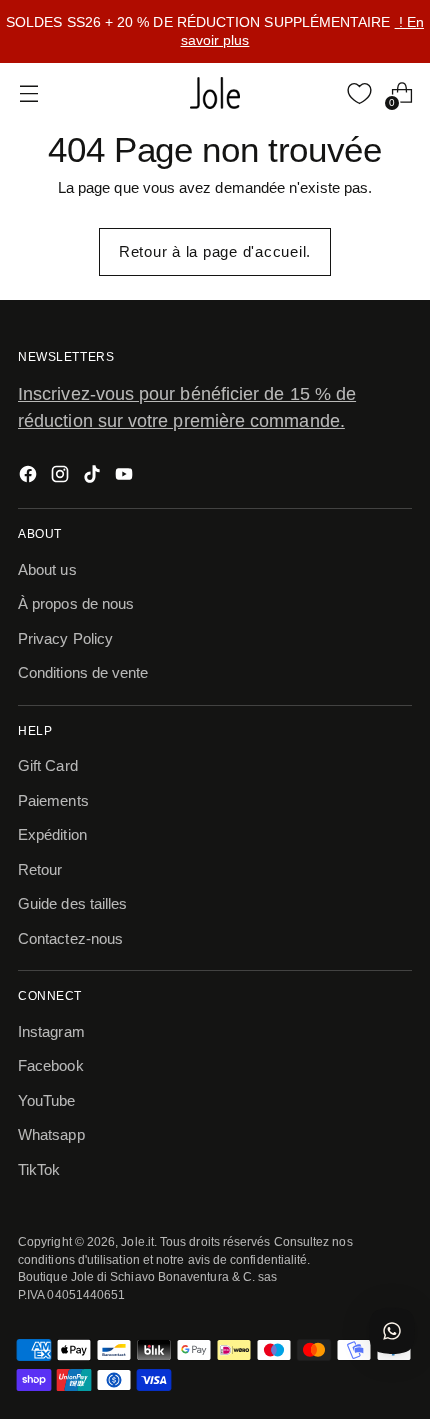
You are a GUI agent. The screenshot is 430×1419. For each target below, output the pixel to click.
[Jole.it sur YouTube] (126, 477)
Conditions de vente (83, 672)
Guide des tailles (72, 903)
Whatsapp (51, 1134)
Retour (40, 869)
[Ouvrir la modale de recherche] (317, 93)
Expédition (52, 834)
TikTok (39, 1169)
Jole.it (137, 1241)
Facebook (51, 1065)
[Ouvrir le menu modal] (28, 93)
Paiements (53, 800)
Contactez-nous (70, 938)
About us (47, 569)
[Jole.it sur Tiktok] (94, 477)
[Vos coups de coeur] (359, 93)
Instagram (51, 1031)
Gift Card (48, 765)
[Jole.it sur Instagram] (62, 477)
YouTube (47, 1100)
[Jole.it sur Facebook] (30, 477)
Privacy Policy (65, 638)
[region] (215, 31)
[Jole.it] (215, 93)
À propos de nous (76, 603)
